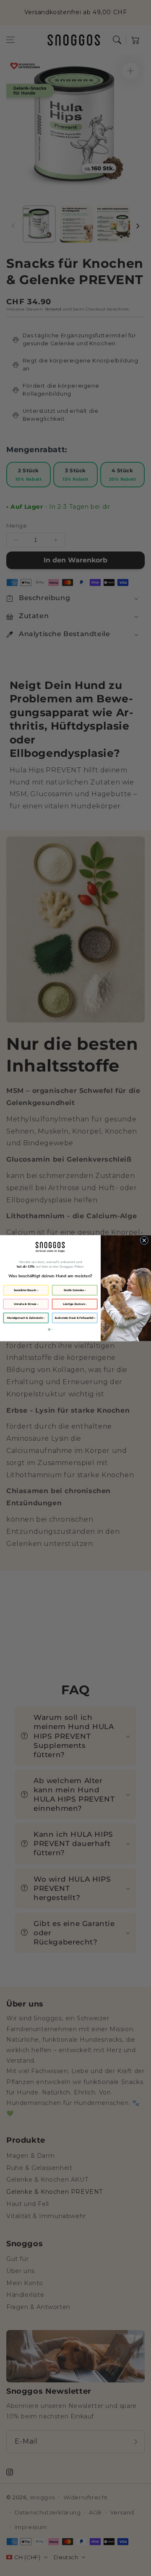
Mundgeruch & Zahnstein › (26, 1318)
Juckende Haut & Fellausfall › (75, 1318)
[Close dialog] (144, 1240)
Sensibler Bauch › (26, 1290)
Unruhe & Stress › (26, 1304)
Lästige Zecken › (74, 1304)
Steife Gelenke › (75, 1290)
